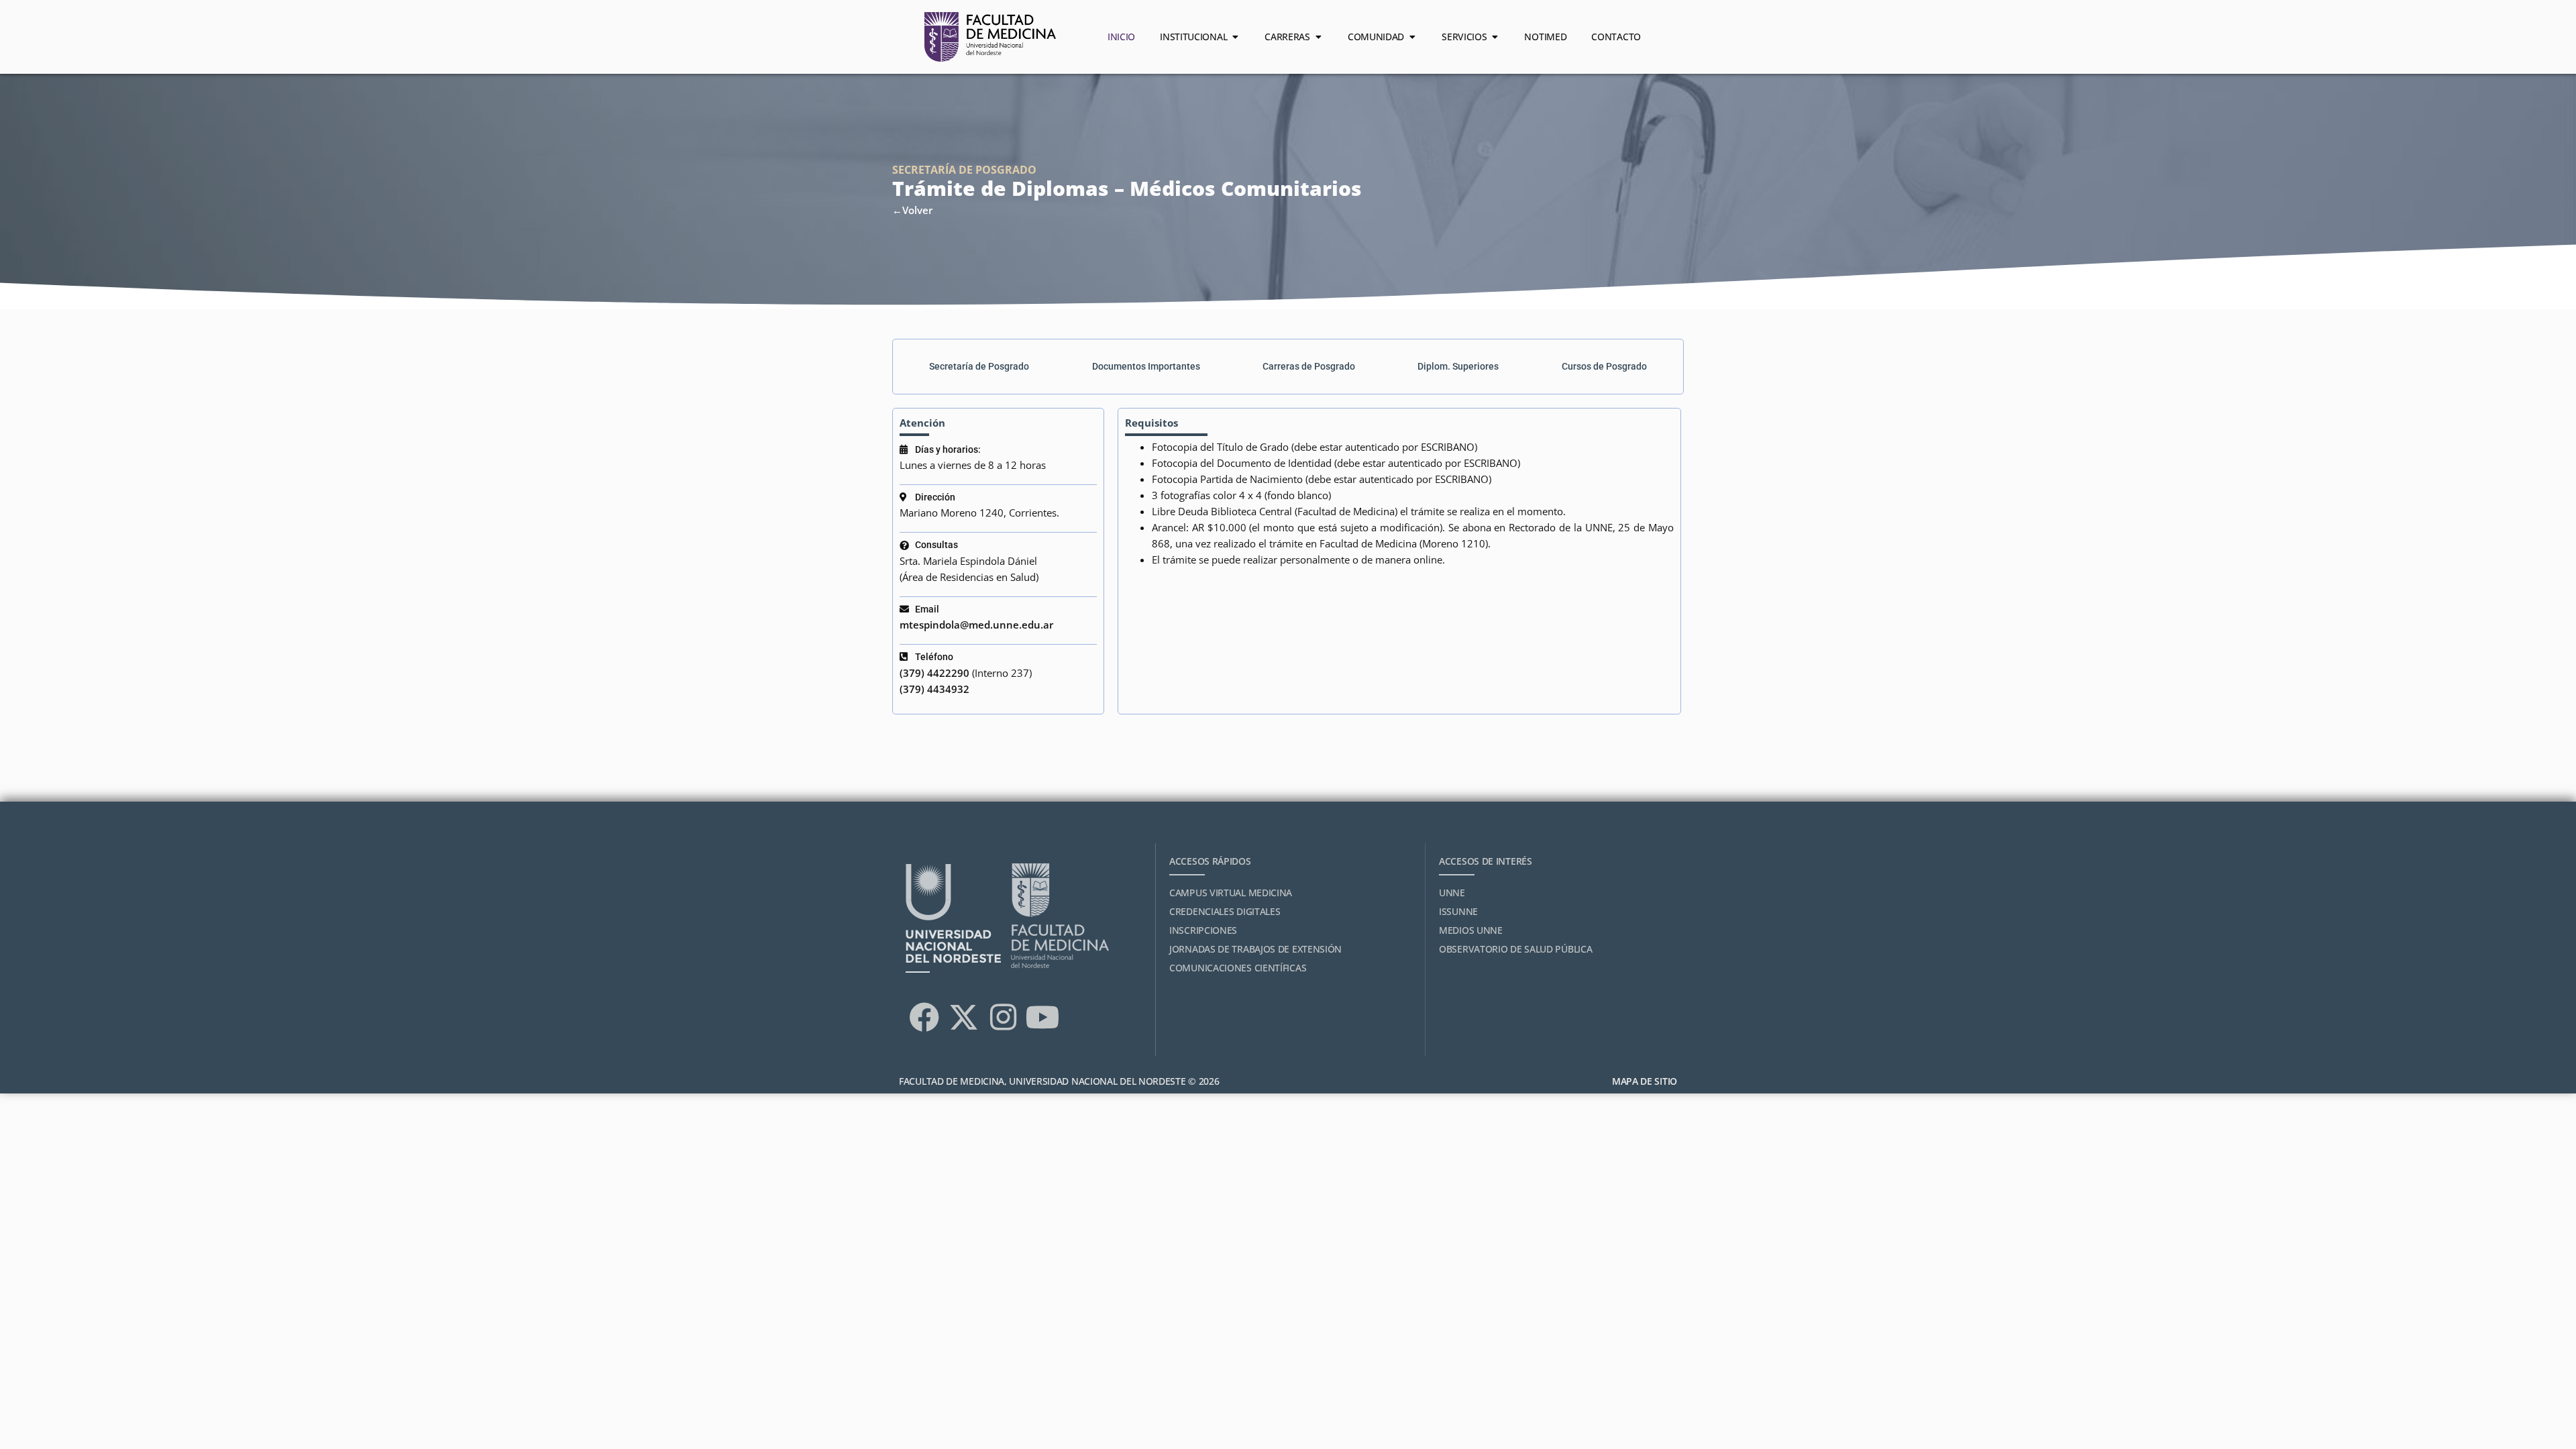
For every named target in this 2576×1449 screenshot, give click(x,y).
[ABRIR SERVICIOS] (1495, 37)
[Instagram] (1003, 1018)
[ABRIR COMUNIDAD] (1412, 37)
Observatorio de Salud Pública (1515, 949)
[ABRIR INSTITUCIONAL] (1235, 37)
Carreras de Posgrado (1309, 366)
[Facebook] (924, 1018)
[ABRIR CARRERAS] (1318, 37)
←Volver (912, 210)
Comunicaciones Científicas (1238, 968)
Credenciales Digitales (1225, 911)
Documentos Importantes (1146, 366)
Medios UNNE (1471, 930)
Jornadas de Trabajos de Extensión (1255, 949)
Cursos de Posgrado (1604, 366)
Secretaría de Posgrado (979, 366)
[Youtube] (1042, 1018)
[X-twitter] (963, 1018)
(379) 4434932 (934, 689)
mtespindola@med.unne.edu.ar (976, 625)
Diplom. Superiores (1458, 366)
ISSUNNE (1458, 911)
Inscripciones (1203, 930)
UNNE (1452, 893)
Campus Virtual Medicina (1231, 893)
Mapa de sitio (1645, 1081)
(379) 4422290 (934, 673)
